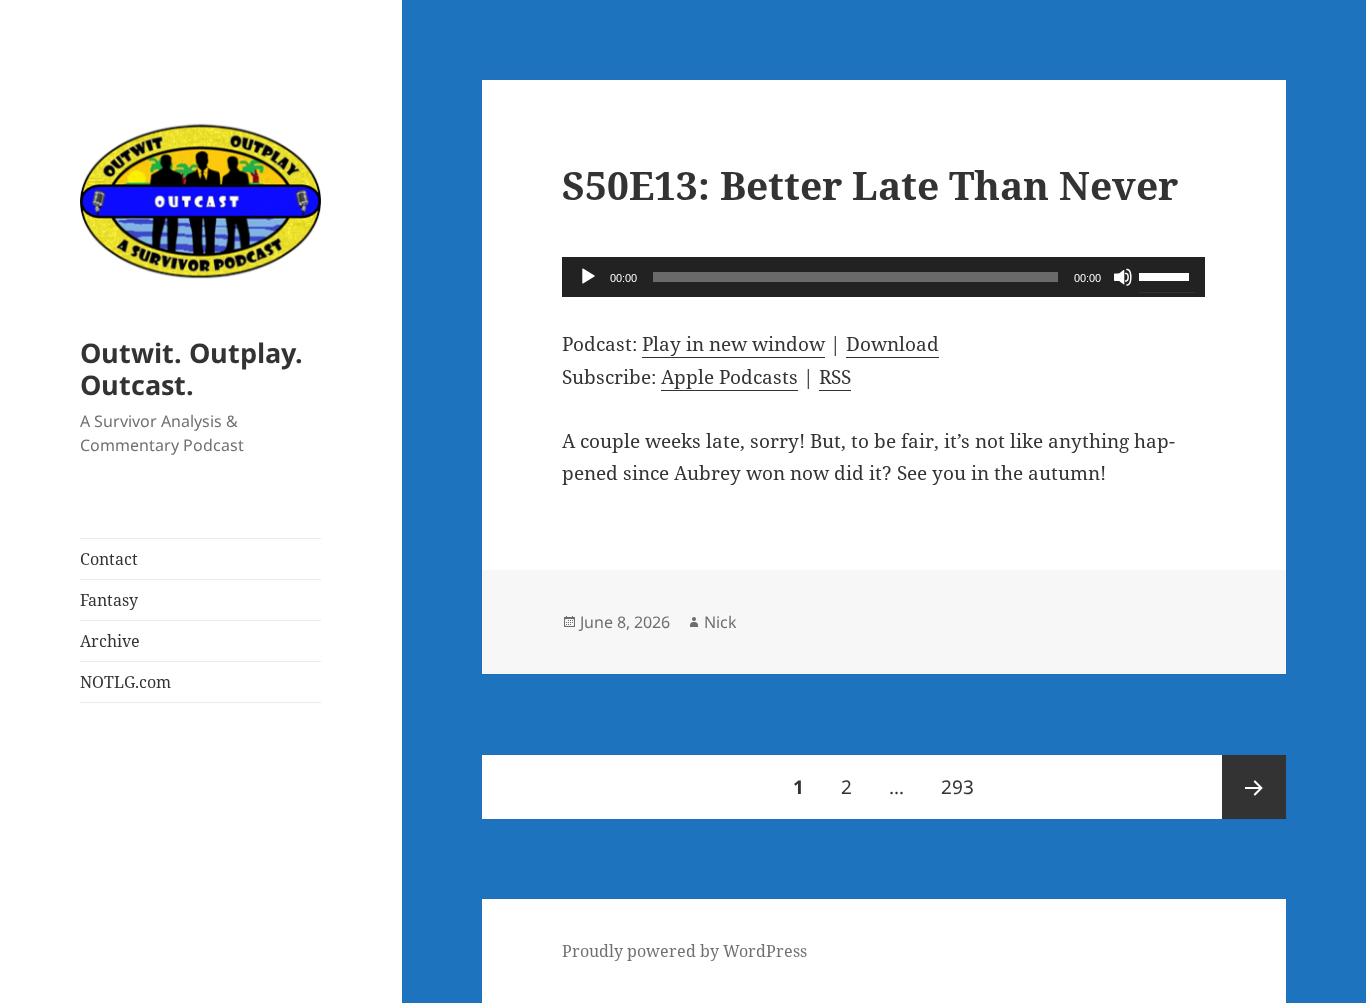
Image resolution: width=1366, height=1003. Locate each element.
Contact (109, 559)
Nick (720, 622)
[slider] (1167, 275)
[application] (883, 277)
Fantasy (109, 600)
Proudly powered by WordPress (684, 951)
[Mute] (1123, 277)
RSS (835, 377)
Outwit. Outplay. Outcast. (191, 368)
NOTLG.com (125, 682)
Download (892, 344)
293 (963, 786)
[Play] (588, 277)
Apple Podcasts (729, 377)
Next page (1254, 787)
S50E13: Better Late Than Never (870, 184)
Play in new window (733, 344)
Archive (110, 641)
